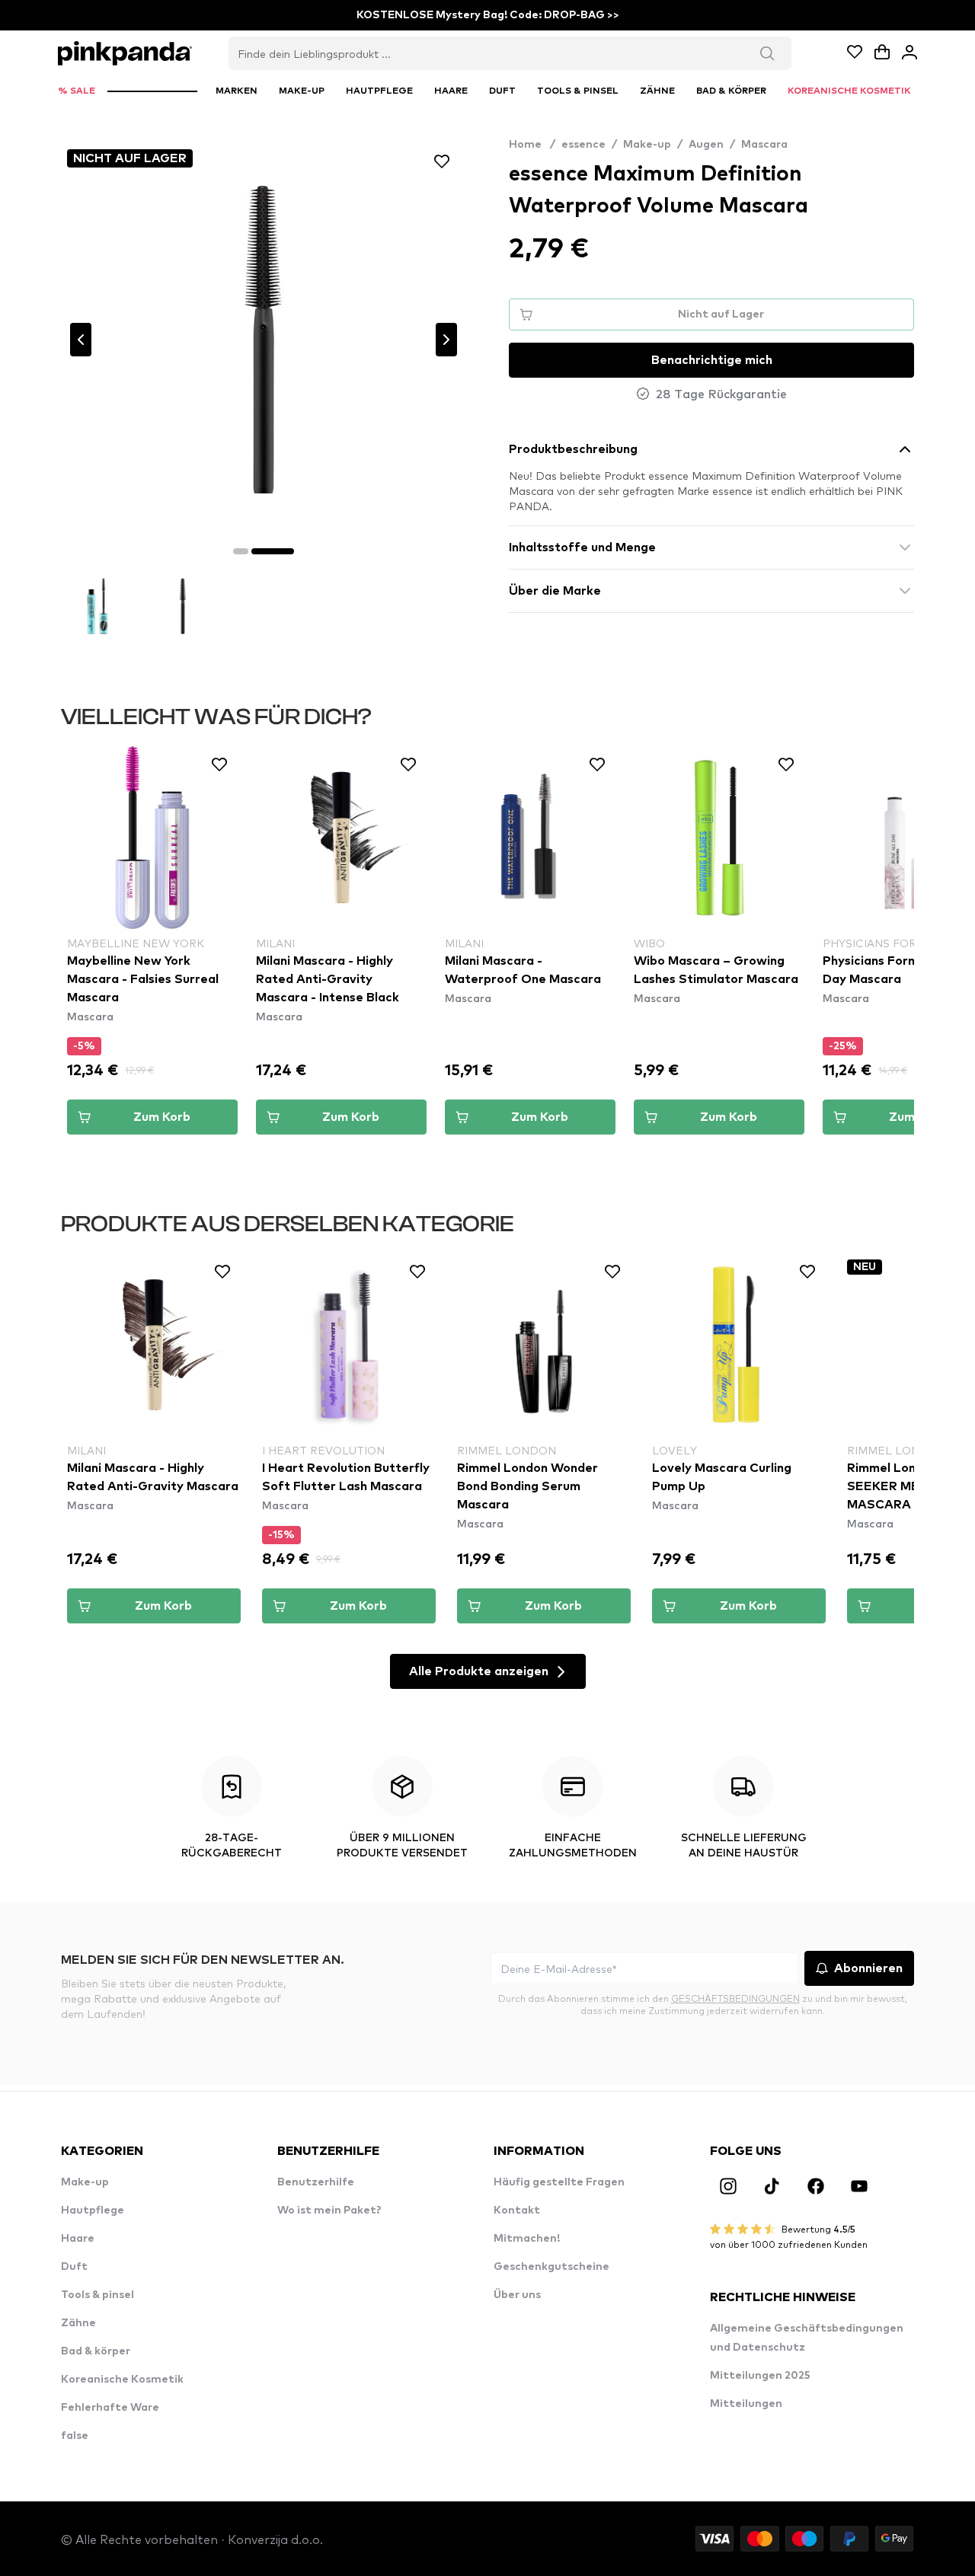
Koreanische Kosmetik (122, 2380)
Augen (706, 145)
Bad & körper (96, 2351)
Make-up (647, 145)
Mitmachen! (527, 2239)
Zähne (78, 2323)
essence (583, 145)
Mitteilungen (746, 2404)
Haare (78, 2239)
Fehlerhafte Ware (110, 2408)
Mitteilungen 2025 (760, 2376)
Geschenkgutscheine (551, 2267)
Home (532, 145)
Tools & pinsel (97, 2295)
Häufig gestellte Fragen (559, 2182)
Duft (74, 2267)
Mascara (764, 145)
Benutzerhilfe (316, 2182)
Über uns (517, 2295)
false (75, 2436)
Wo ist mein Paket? (329, 2211)
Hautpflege (93, 2211)
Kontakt (517, 2211)
